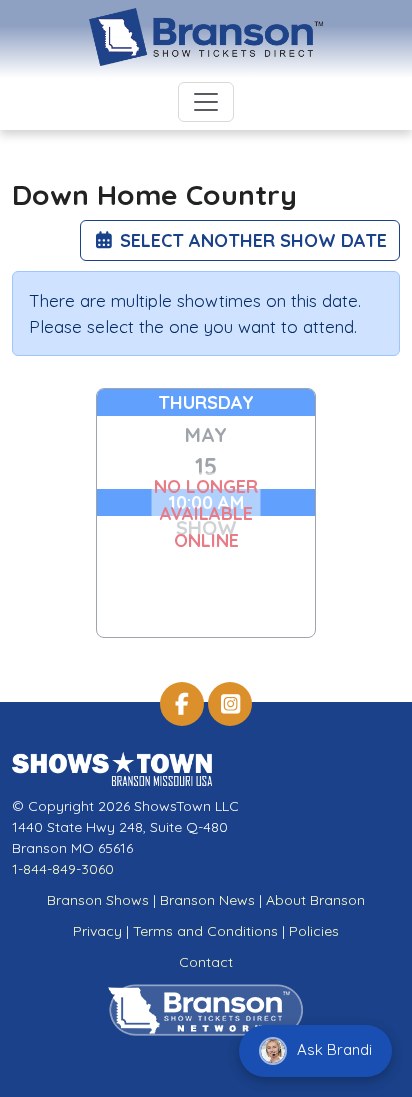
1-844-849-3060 (63, 869)
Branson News (207, 900)
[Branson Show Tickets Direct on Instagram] (230, 704)
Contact (206, 962)
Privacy (97, 931)
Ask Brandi (332, 1049)
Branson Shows (98, 900)
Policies (314, 931)
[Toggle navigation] (206, 102)
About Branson (315, 900)
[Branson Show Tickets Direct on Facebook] (182, 704)
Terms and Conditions (205, 931)
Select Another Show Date (251, 240)
